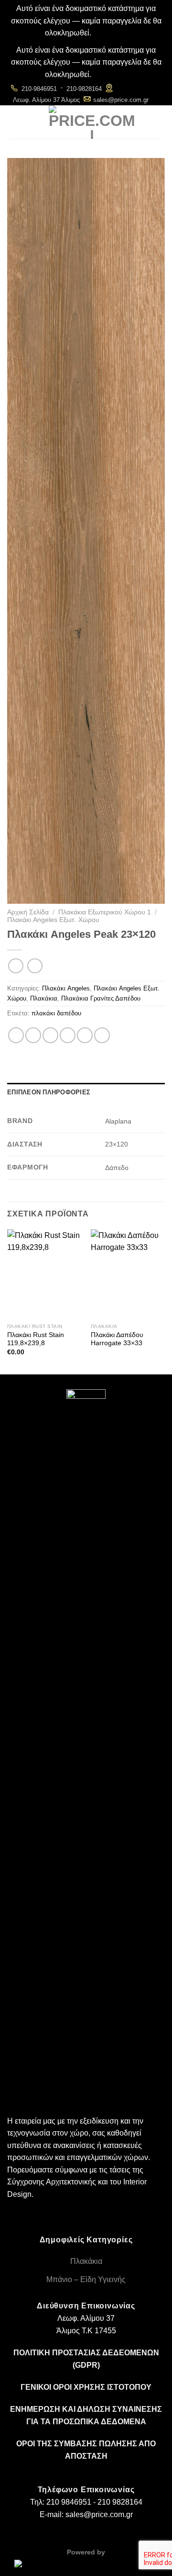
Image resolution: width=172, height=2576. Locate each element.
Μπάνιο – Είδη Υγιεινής (86, 2279)
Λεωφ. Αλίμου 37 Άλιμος (46, 100)
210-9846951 (39, 89)
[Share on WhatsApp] (16, 1035)
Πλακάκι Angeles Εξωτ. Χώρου (53, 920)
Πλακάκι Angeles (66, 988)
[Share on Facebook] (33, 1035)
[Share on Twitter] (50, 1035)
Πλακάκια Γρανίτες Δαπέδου (101, 998)
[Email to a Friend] (68, 1035)
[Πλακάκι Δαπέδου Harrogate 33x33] (128, 1274)
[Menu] (16, 122)
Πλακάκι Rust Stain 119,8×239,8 (36, 1339)
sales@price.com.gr (121, 100)
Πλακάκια (44, 998)
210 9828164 (120, 2502)
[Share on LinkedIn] (102, 1035)
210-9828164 (84, 89)
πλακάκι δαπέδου (56, 1013)
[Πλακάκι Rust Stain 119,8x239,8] (44, 1274)
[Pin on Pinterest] (85, 1035)
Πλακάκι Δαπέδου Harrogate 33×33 (117, 1339)
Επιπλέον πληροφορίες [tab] (49, 1092)
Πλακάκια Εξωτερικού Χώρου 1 (105, 912)
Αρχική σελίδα (28, 912)
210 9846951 (69, 2502)
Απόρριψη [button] (110, 33)
